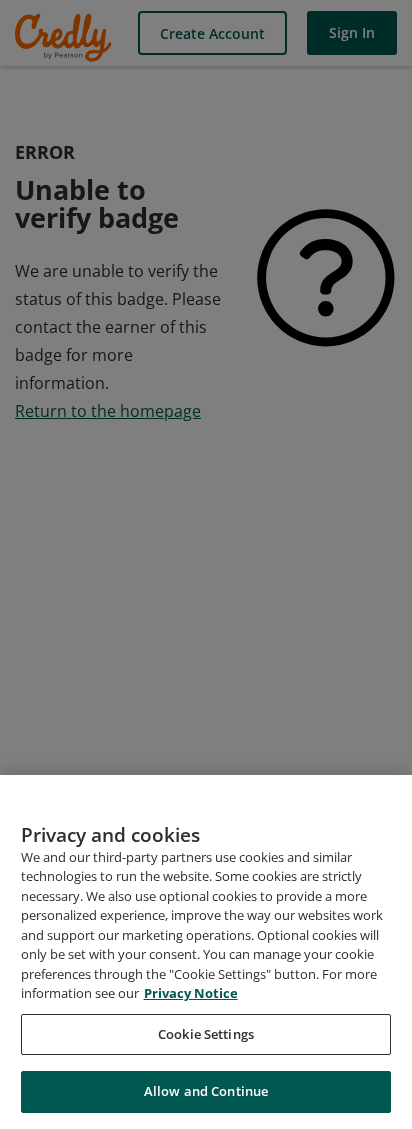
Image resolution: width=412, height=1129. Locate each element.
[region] (206, 952)
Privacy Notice (191, 993)
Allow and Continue (206, 1091)
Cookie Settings (206, 1034)
